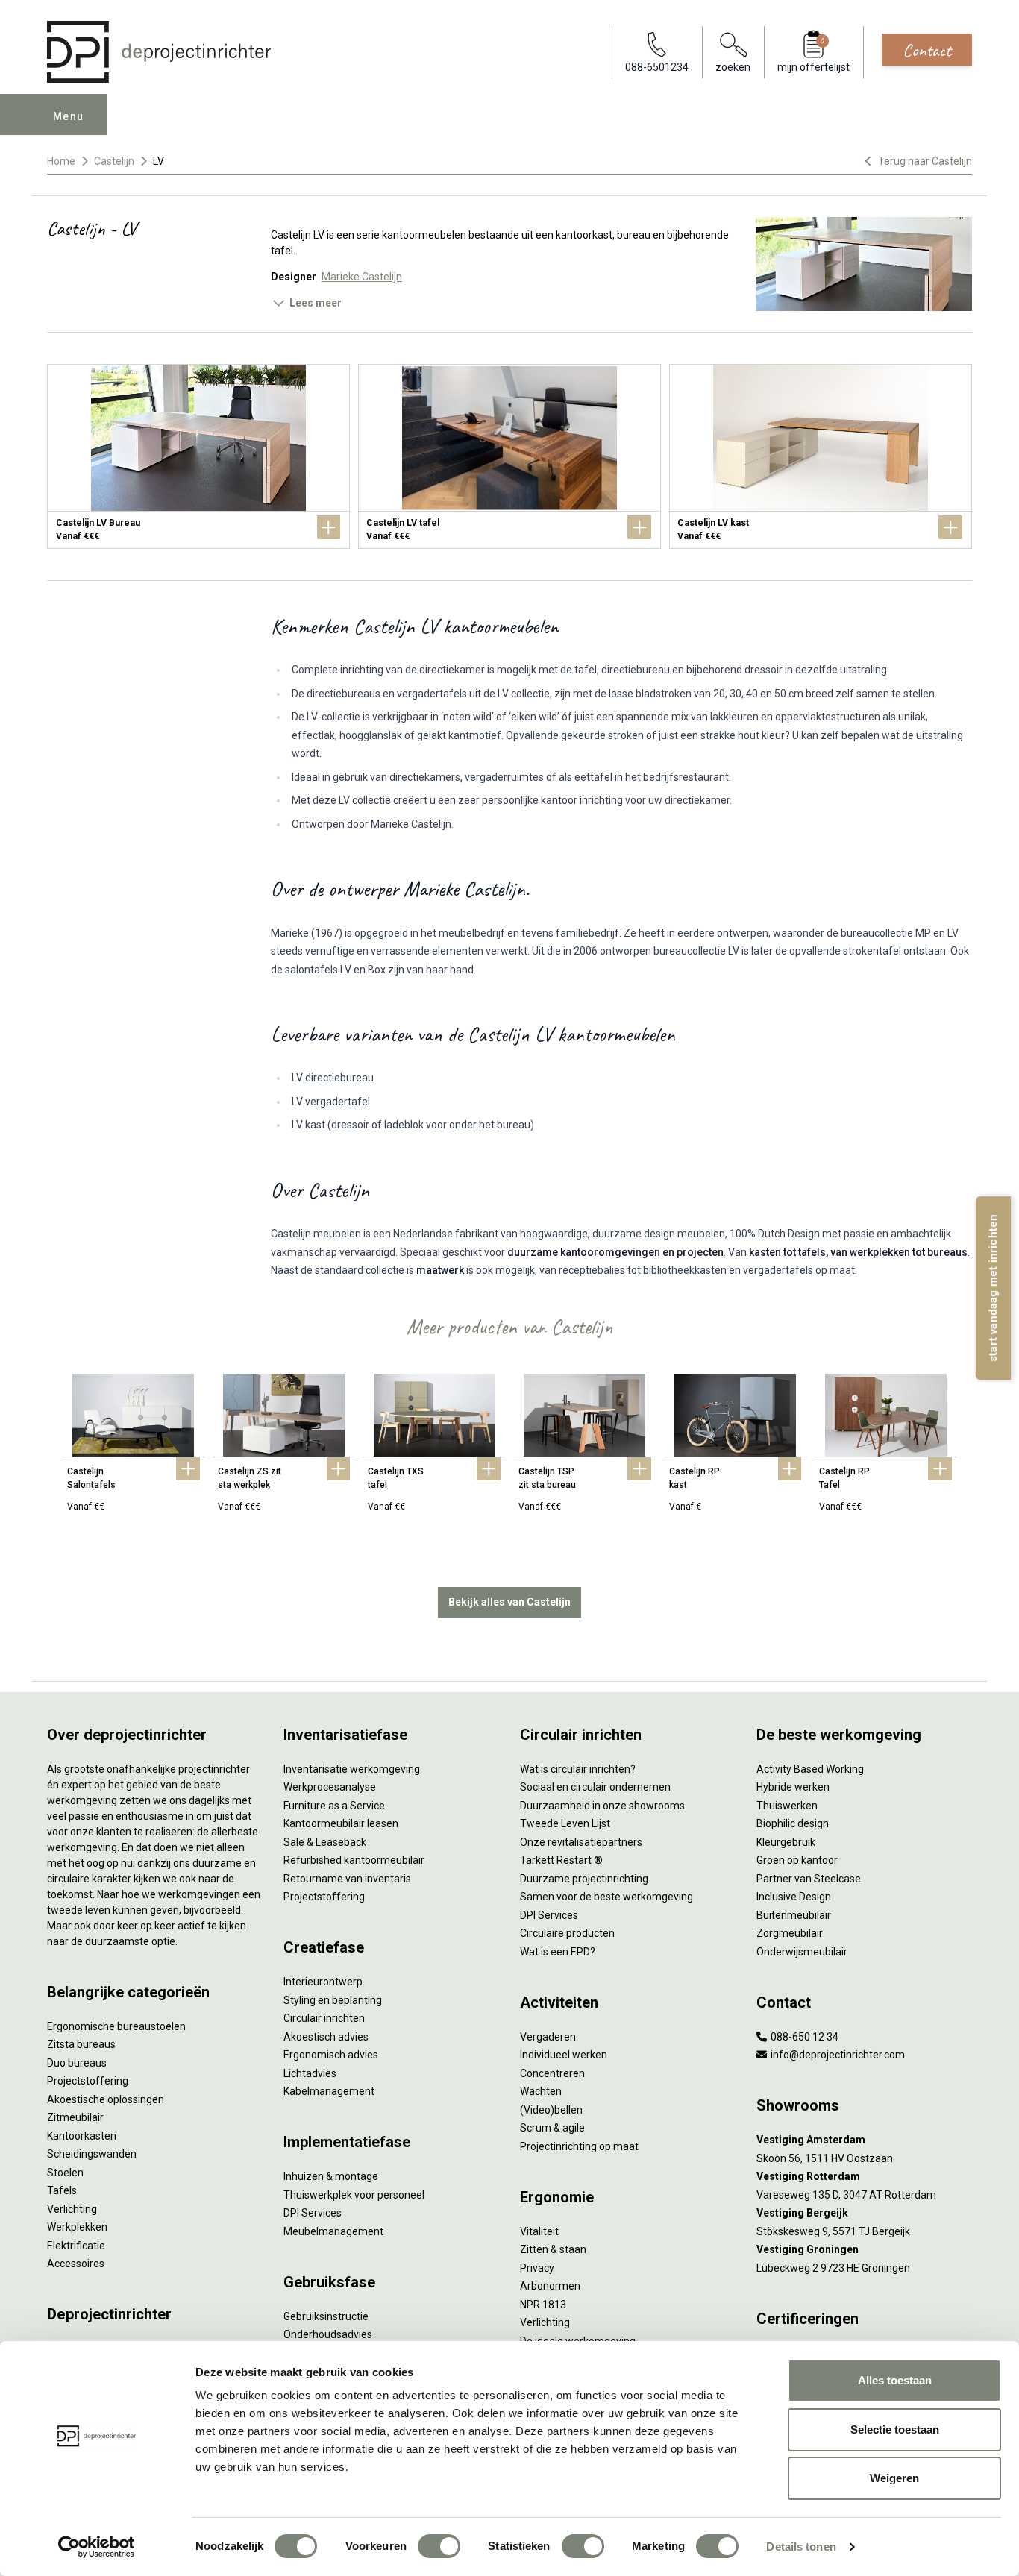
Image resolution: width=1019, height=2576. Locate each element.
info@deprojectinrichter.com (837, 2055)
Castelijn (114, 161)
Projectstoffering (88, 2081)
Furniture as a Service (334, 1806)
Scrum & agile (552, 2128)
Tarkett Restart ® (561, 1860)
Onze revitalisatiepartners (581, 1842)
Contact (927, 50)
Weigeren (894, 2478)
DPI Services (313, 2213)
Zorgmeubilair (790, 1933)
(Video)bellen (551, 2110)
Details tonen (801, 2547)
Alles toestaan (895, 2380)
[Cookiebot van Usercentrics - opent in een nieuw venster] (97, 2547)
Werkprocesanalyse (330, 1787)
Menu (69, 116)
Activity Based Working (810, 1769)
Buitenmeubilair (794, 1915)
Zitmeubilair (75, 2117)
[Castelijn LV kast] (821, 456)
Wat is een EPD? (558, 1952)
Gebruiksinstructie (326, 2316)
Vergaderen (548, 2037)
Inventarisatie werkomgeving (352, 1769)
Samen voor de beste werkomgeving (606, 1897)
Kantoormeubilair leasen (341, 1823)
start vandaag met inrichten (993, 1288)
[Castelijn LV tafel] (509, 456)
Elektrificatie (76, 2246)
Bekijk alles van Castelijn (509, 1602)
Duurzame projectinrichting (584, 1879)
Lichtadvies (310, 2073)
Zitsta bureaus (81, 2044)
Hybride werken (793, 1787)
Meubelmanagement (333, 2231)
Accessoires (76, 2264)
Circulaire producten (567, 1933)
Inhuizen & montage (331, 2176)
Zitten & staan (553, 2249)
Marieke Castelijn (362, 277)
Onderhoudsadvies (328, 2334)
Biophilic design (793, 1823)
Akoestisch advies (326, 2037)
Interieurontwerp (323, 1982)
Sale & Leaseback (325, 1842)
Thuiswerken (787, 1806)
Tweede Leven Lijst (565, 1823)
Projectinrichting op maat (579, 2146)
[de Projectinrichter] (159, 52)
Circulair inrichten (324, 2018)
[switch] (439, 2546)
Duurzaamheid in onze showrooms (602, 1806)
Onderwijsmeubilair (802, 1952)
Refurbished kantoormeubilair (354, 1860)
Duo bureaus (77, 2063)
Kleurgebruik (786, 1842)
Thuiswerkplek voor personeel (354, 2195)
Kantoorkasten (82, 2136)
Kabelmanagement (329, 2091)
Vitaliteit (539, 2231)
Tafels (62, 2190)
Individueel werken (564, 2055)
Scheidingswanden (92, 2154)
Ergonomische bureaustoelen (116, 2026)
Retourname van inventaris (347, 1879)
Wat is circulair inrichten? (578, 1769)
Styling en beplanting (333, 2000)
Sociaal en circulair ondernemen (595, 1787)
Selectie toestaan (895, 2429)
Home (61, 161)
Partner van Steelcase (809, 1879)
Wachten (541, 2091)
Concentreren (552, 2073)
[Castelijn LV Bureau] (198, 456)
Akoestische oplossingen (106, 2099)
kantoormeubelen (424, 235)
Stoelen (65, 2173)
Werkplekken (77, 2227)
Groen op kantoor (797, 1860)
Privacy (537, 2268)
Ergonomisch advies (331, 2055)
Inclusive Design (794, 1897)
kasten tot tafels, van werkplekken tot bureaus (857, 1252)
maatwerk (440, 1270)
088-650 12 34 (803, 2037)
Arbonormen (550, 2286)
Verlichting (72, 2209)
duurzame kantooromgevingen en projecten (615, 1252)
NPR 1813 (543, 2305)
